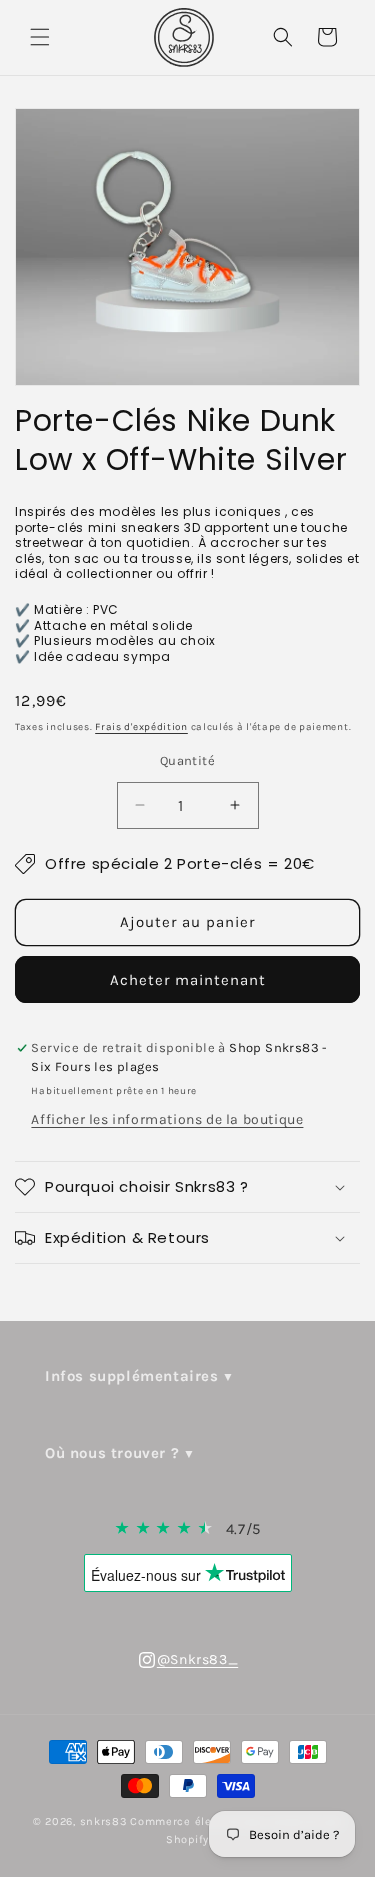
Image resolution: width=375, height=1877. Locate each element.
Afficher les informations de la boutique (167, 1119)
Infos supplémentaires (132, 1376)
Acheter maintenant (188, 980)
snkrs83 (104, 1821)
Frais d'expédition (141, 727)
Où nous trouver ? (112, 1453)
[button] (40, 37)
